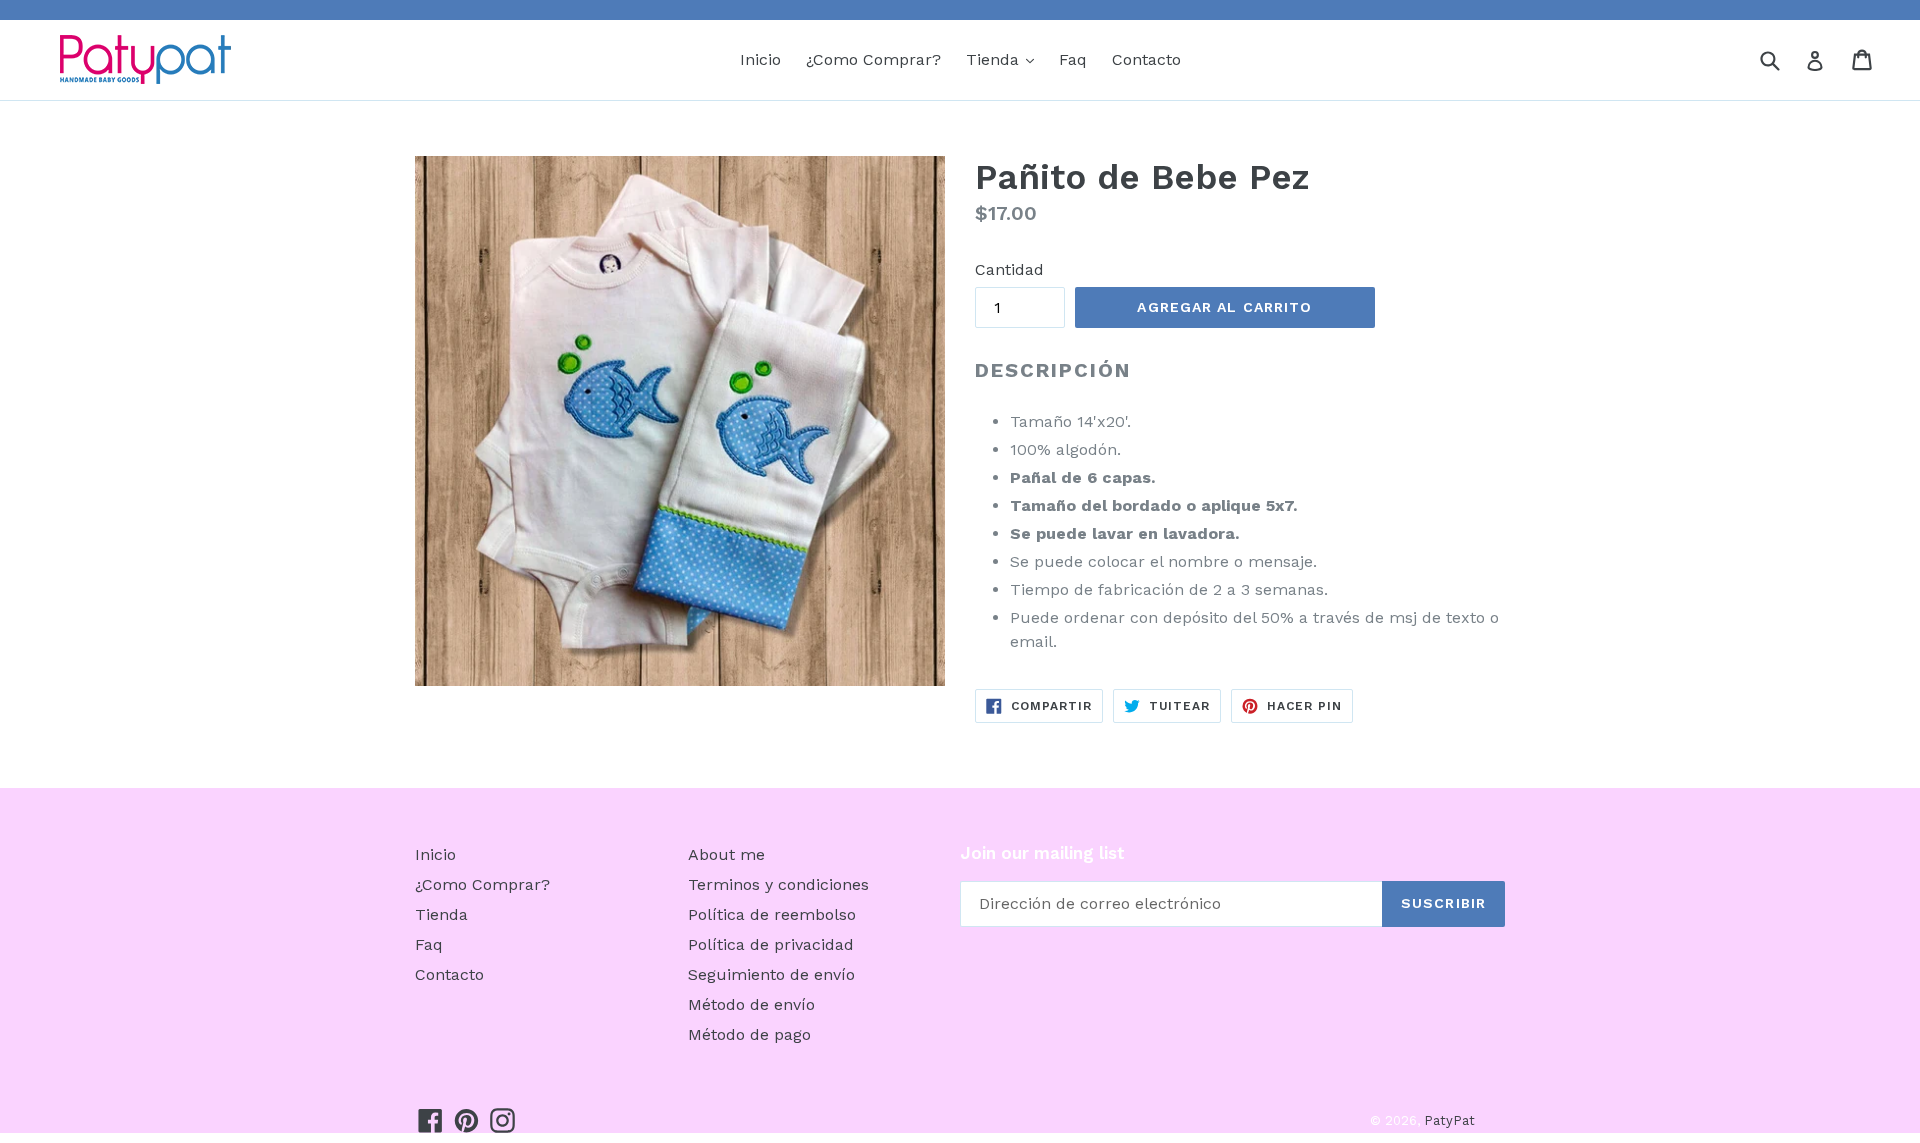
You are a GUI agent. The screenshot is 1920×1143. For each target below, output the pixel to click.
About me (726, 854)
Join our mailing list (1042, 853)
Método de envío (751, 1004)
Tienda (1005, 59)
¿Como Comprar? (873, 59)
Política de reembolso (772, 914)
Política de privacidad (771, 944)
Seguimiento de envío (771, 974)
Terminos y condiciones (778, 884)
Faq (1073, 59)
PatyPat (1449, 1120)
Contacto (1146, 59)
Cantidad (1009, 269)
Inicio (760, 59)
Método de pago (749, 1034)
